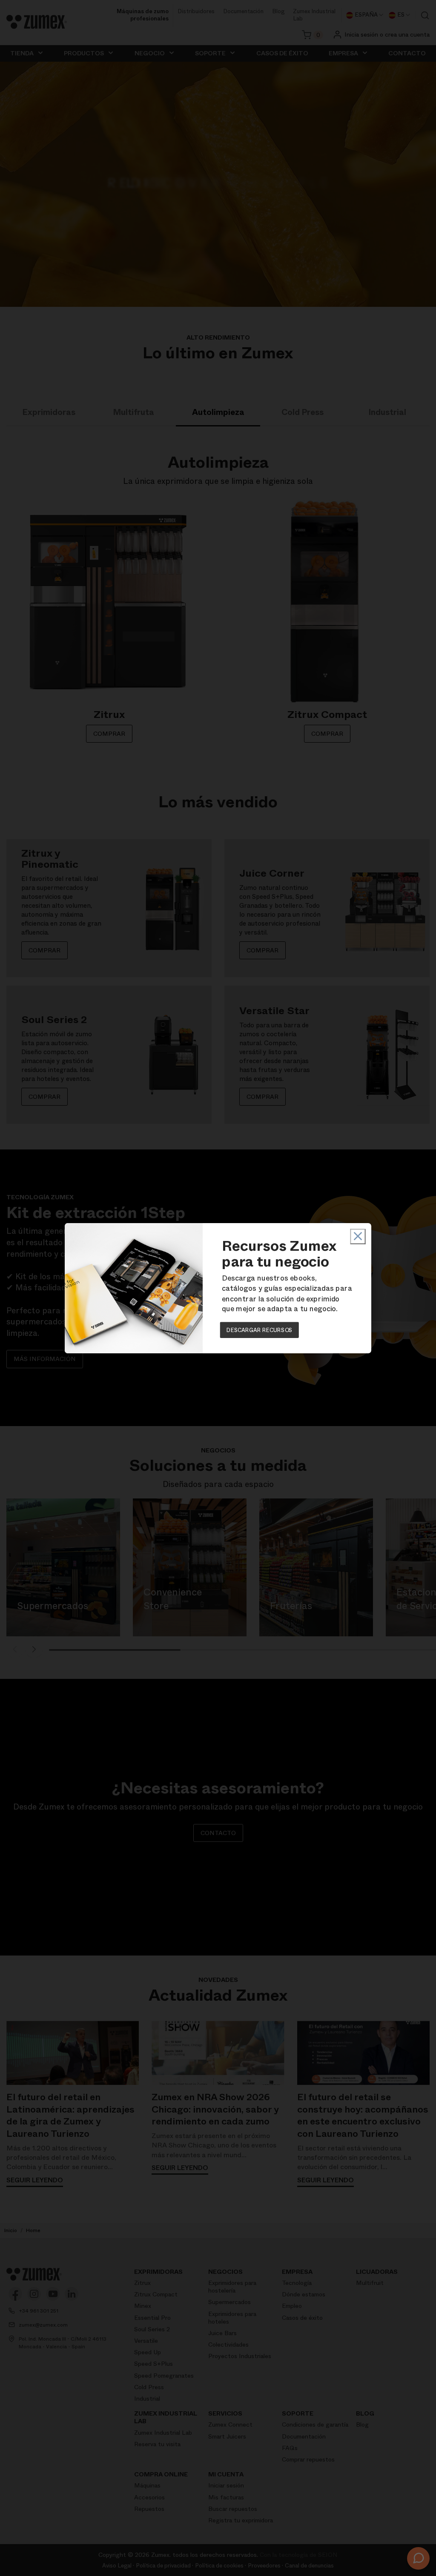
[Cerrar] (358, 1236)
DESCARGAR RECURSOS (260, 1329)
